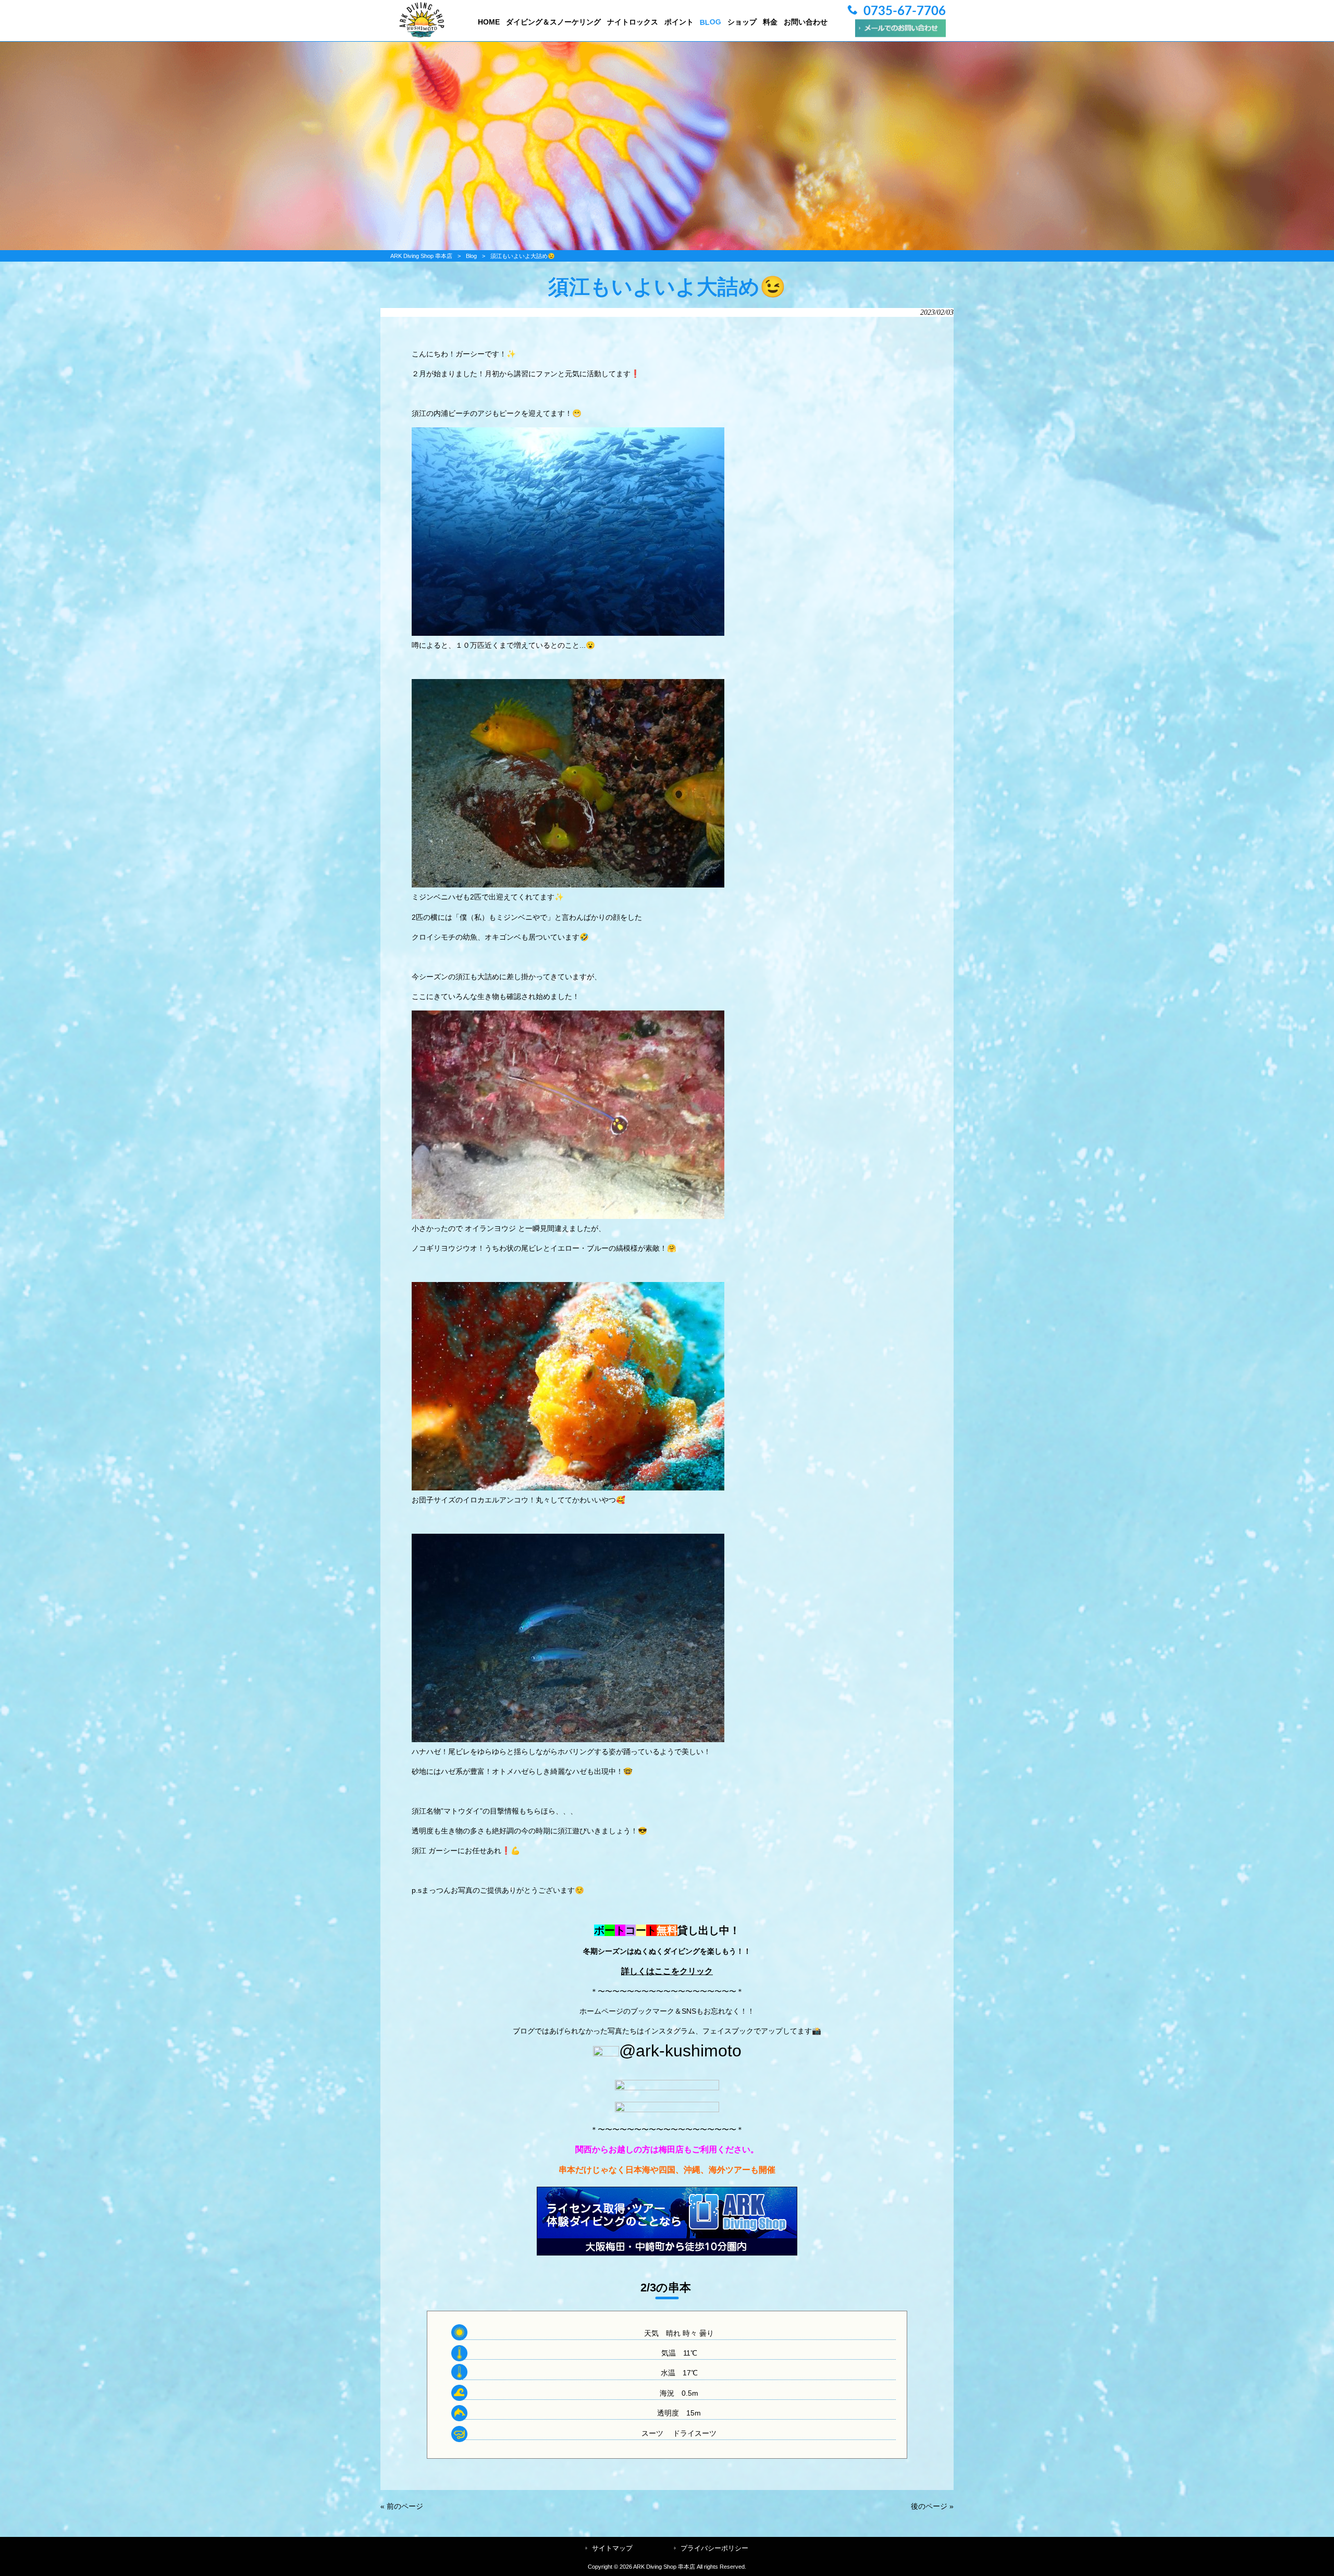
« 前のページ (402, 2506)
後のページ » (932, 2506)
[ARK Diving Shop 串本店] (422, 35)
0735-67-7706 (905, 11)
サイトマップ (612, 2548)
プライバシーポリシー (714, 2548)
